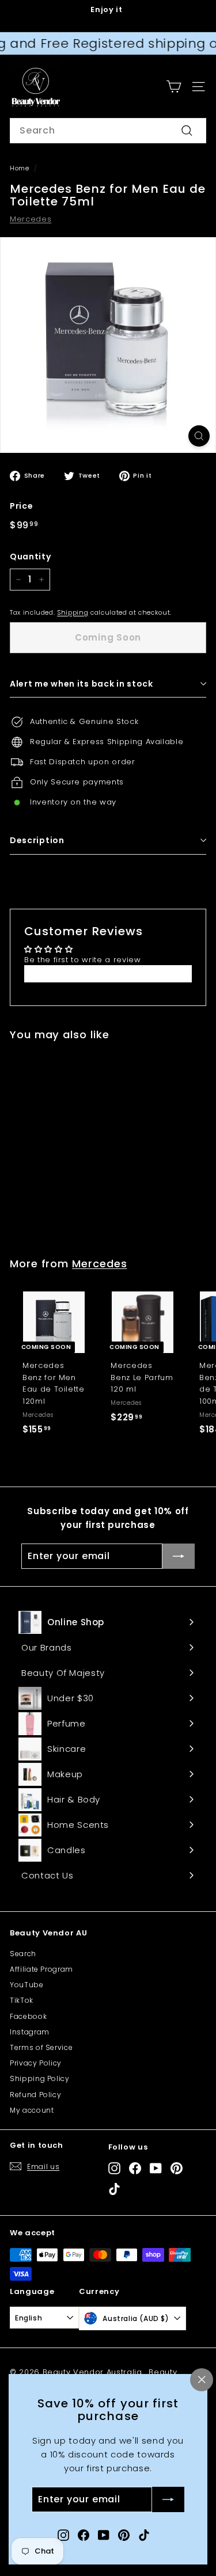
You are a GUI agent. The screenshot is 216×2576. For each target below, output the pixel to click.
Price (21, 506)
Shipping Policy (40, 2078)
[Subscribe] (168, 2500)
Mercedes (31, 219)
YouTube (27, 1985)
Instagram (30, 2032)
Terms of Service (41, 2047)
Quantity (30, 557)
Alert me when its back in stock (82, 684)
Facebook (28, 2016)
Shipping (73, 612)
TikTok (22, 2000)
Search (23, 1954)
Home (20, 168)
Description (37, 840)
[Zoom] (199, 436)
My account (32, 2110)
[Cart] (174, 87)
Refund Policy (35, 2095)
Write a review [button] (108, 973)
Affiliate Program (41, 1969)
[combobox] (108, 131)
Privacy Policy (36, 2063)
